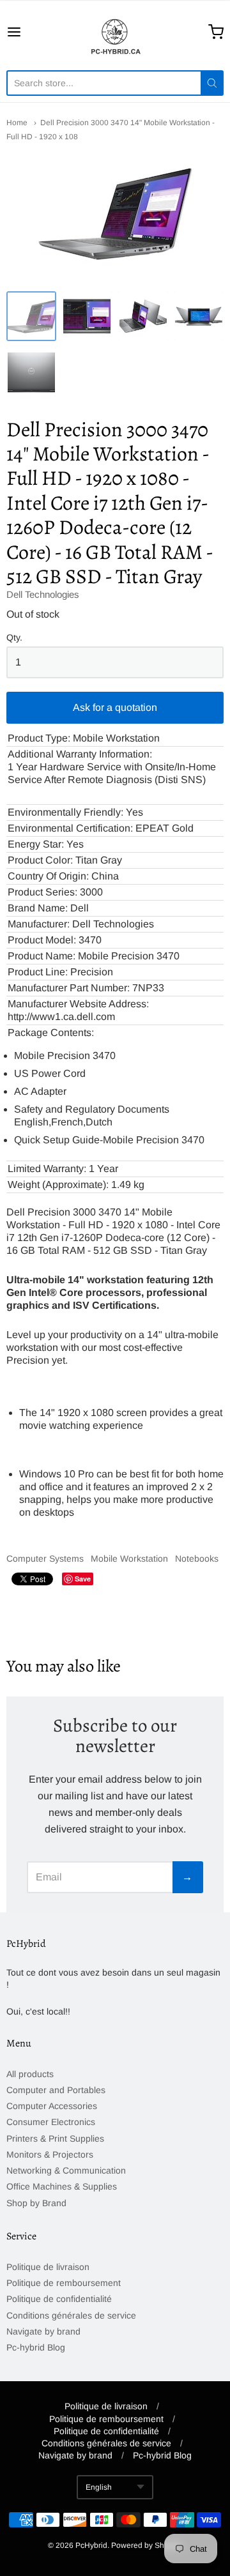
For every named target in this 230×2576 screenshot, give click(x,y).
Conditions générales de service (71, 2315)
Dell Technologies (43, 594)
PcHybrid (91, 2545)
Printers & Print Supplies (55, 2138)
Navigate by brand (43, 2331)
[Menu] (28, 32)
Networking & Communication (66, 2170)
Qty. (14, 638)
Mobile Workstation (129, 1559)
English (99, 2487)
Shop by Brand (36, 2203)
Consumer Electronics (51, 2122)
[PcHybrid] (115, 32)
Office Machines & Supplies (62, 2186)
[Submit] (212, 83)
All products (30, 2074)
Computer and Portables (56, 2090)
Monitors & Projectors (50, 2154)
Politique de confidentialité (59, 2299)
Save (83, 1579)
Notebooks (197, 1559)
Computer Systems (45, 1559)
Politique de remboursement (64, 2283)
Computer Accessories (52, 2106)
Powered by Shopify (146, 2545)
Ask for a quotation (115, 707)
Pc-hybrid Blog (36, 2347)
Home (17, 123)
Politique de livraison (48, 2267)
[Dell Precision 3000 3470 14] (31, 316)
